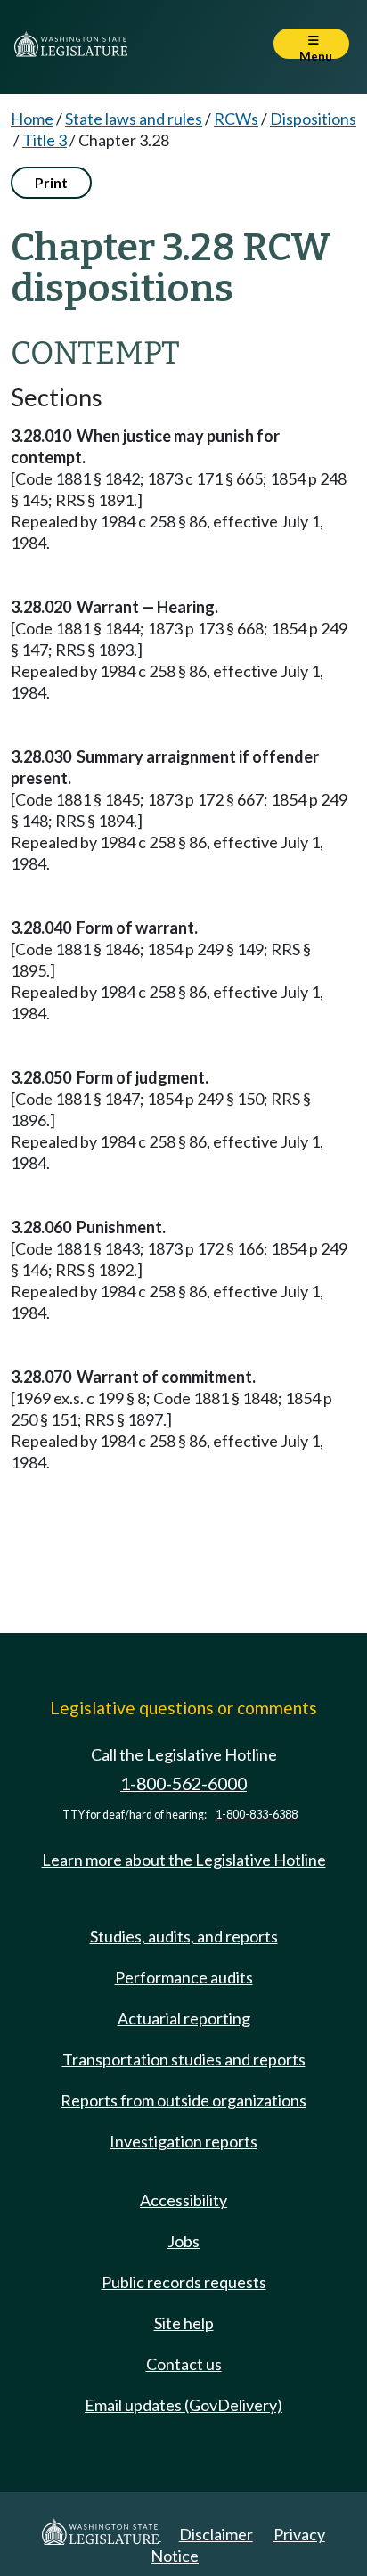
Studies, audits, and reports (184, 1936)
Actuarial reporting (184, 2018)
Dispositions (313, 119)
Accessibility (183, 2200)
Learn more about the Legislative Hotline (184, 1860)
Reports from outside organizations (183, 2100)
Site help (184, 2323)
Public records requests (184, 2282)
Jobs (183, 2241)
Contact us (184, 2364)
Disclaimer (216, 2534)
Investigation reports (183, 2141)
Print (51, 182)
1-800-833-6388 (257, 1815)
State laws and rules (134, 119)
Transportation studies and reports (184, 2059)
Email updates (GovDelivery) (183, 2405)
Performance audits (184, 1977)
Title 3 (45, 140)
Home (32, 119)
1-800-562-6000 (183, 1783)
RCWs (236, 119)
